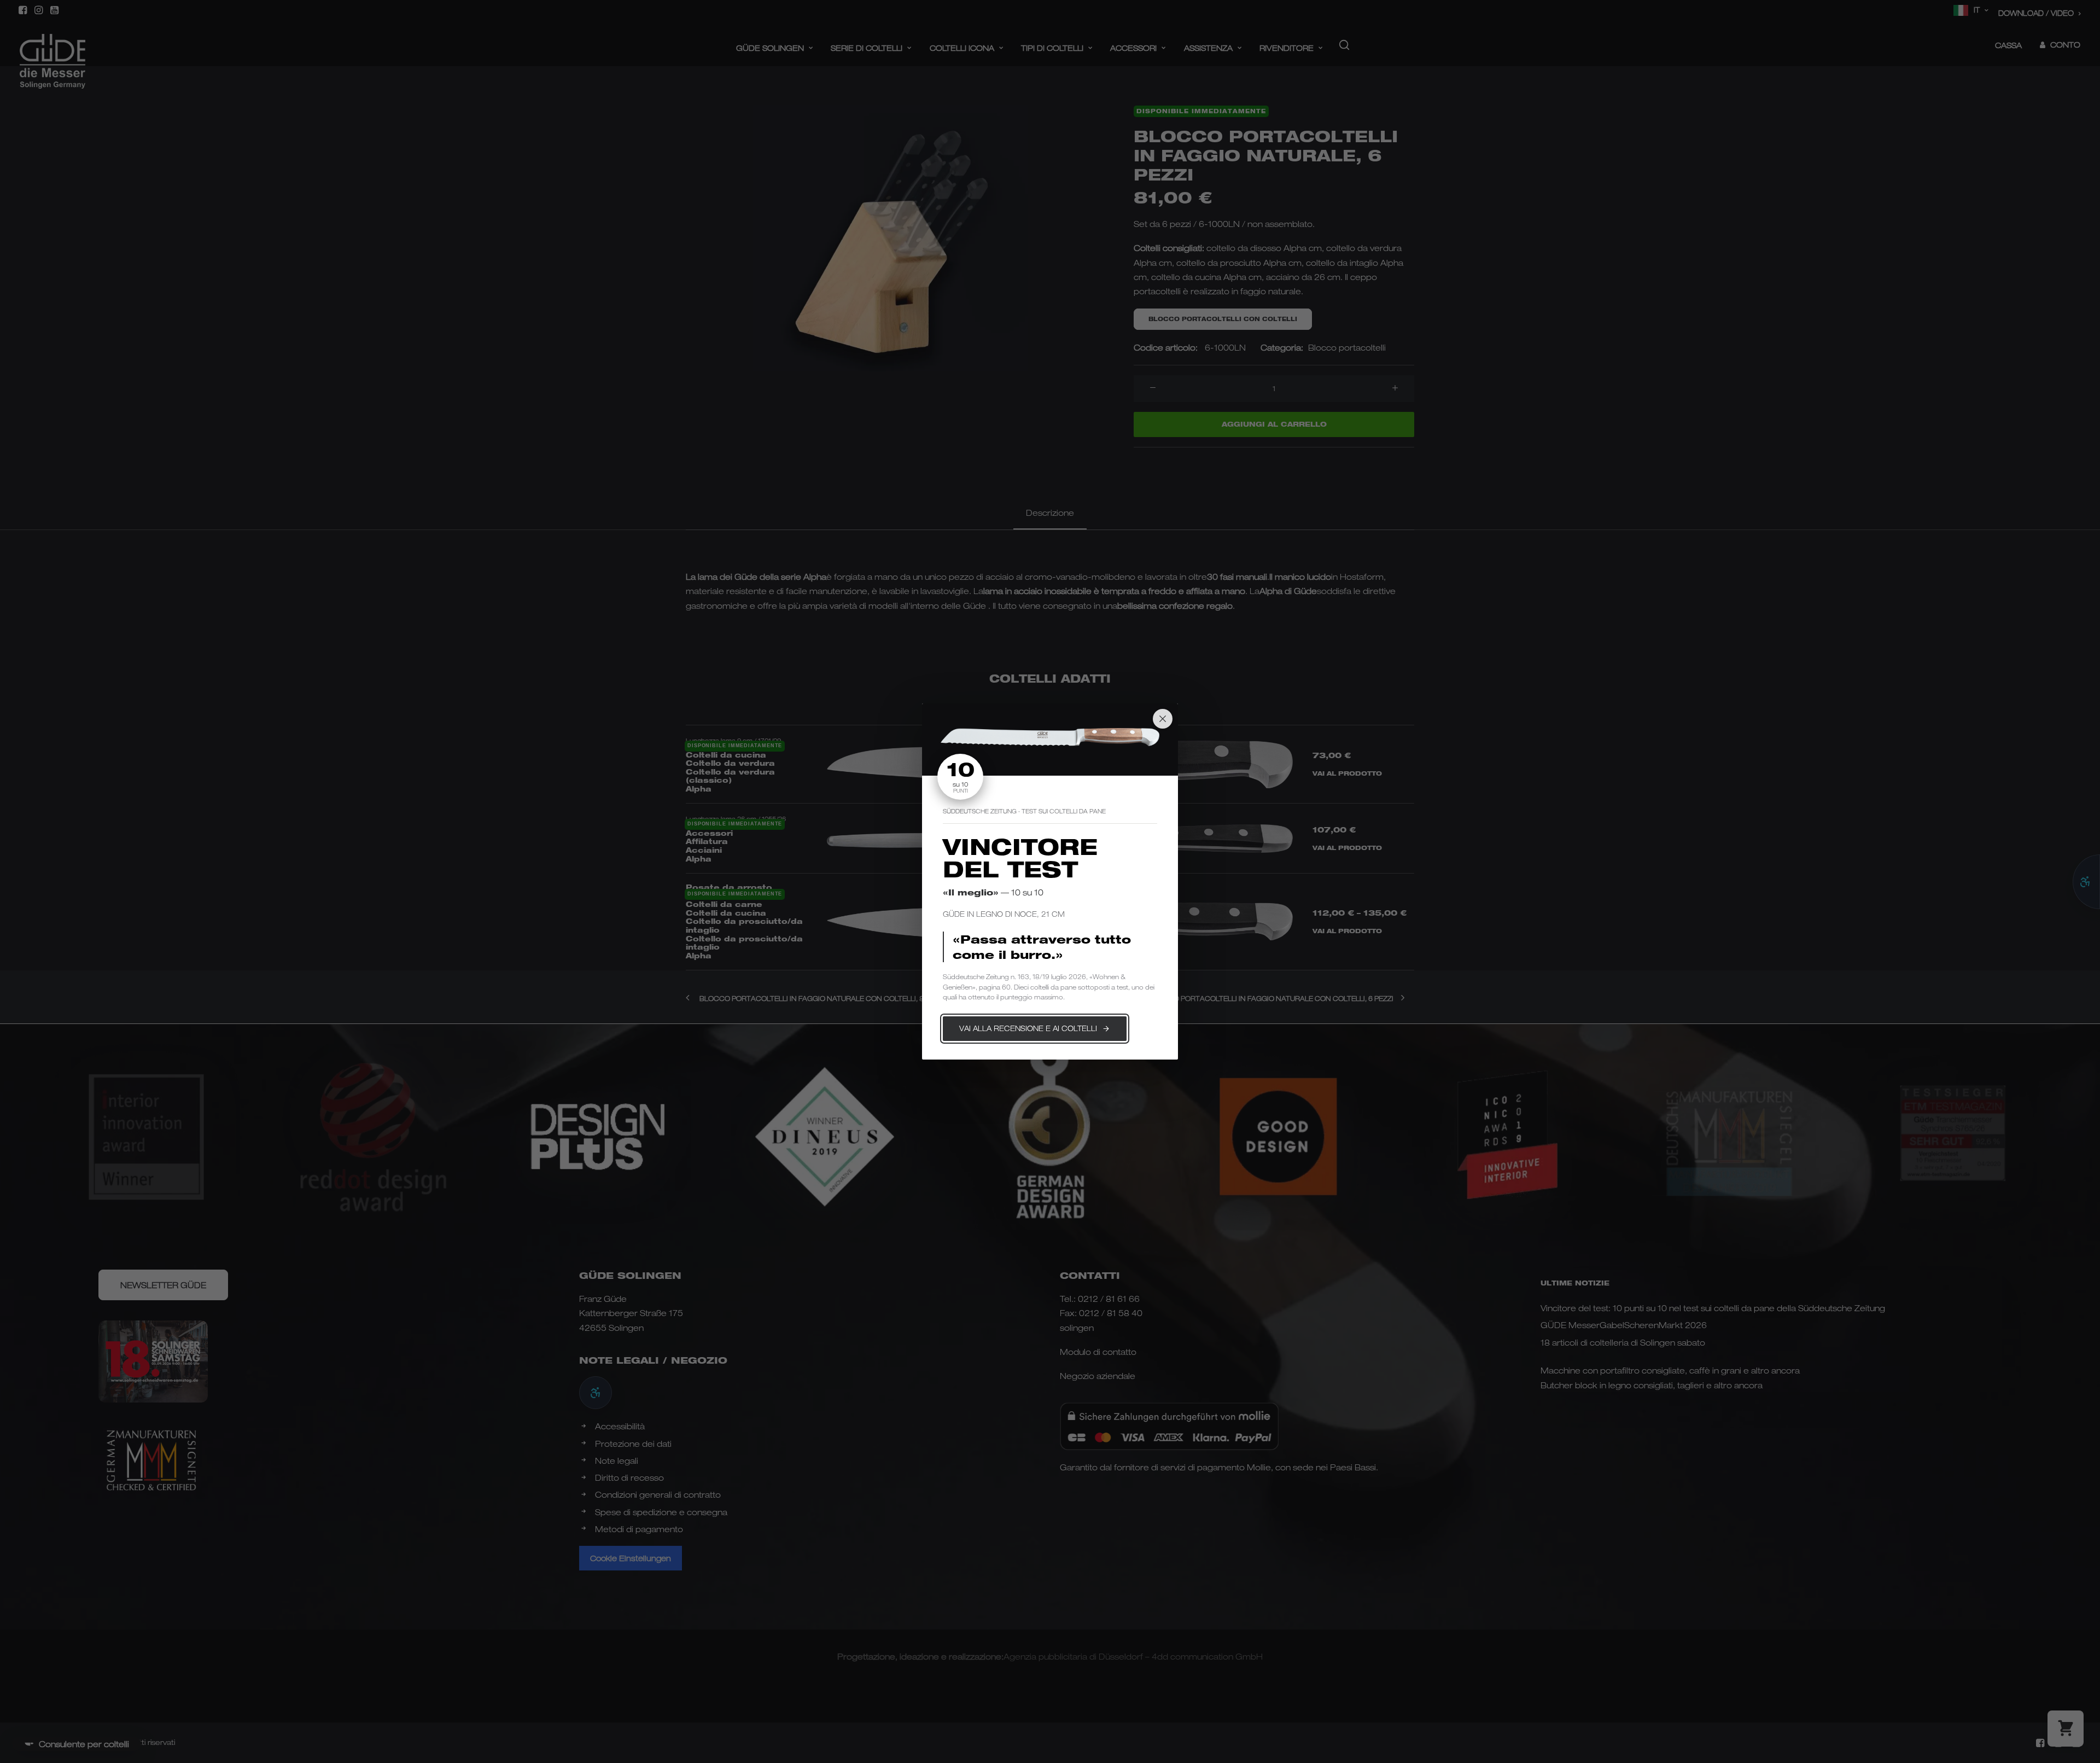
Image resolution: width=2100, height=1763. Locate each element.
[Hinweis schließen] (1163, 719)
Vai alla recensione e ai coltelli (1028, 1028)
